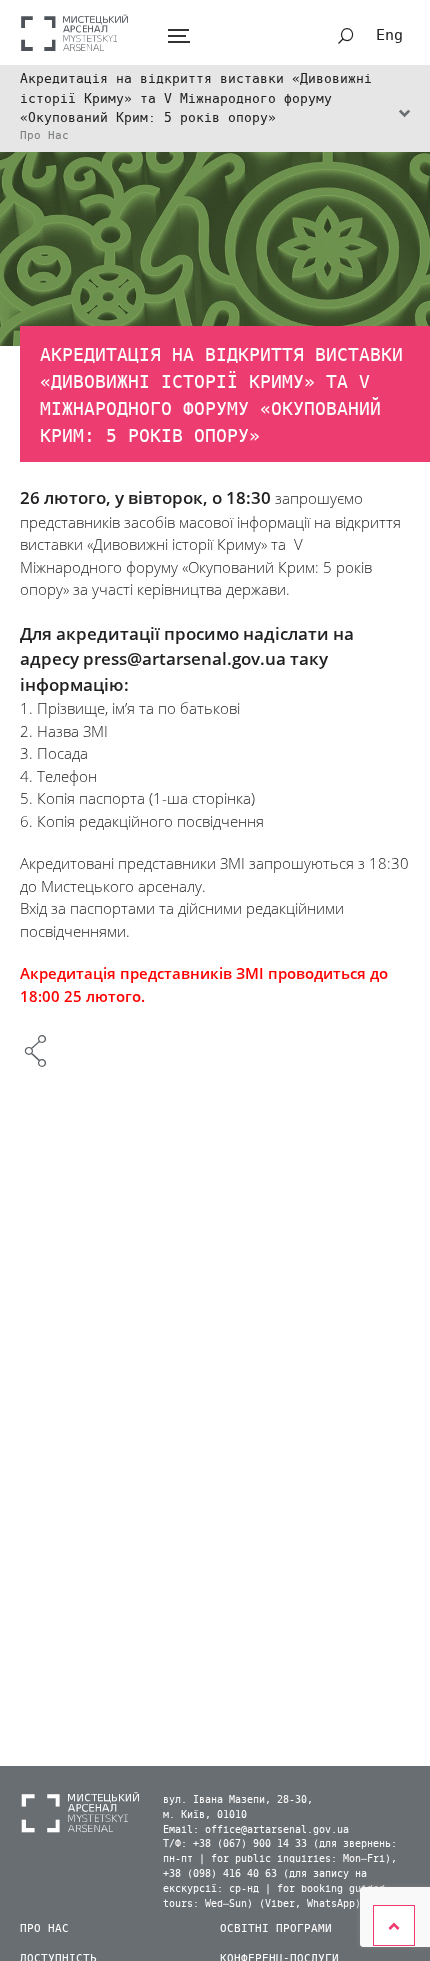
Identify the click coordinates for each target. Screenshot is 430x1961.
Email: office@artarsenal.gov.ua (256, 1830)
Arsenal (75, 32)
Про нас (44, 1928)
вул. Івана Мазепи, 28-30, (238, 1800)
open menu (178, 36)
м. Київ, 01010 (205, 1815)
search (346, 36)
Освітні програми (276, 1928)
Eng (389, 35)
